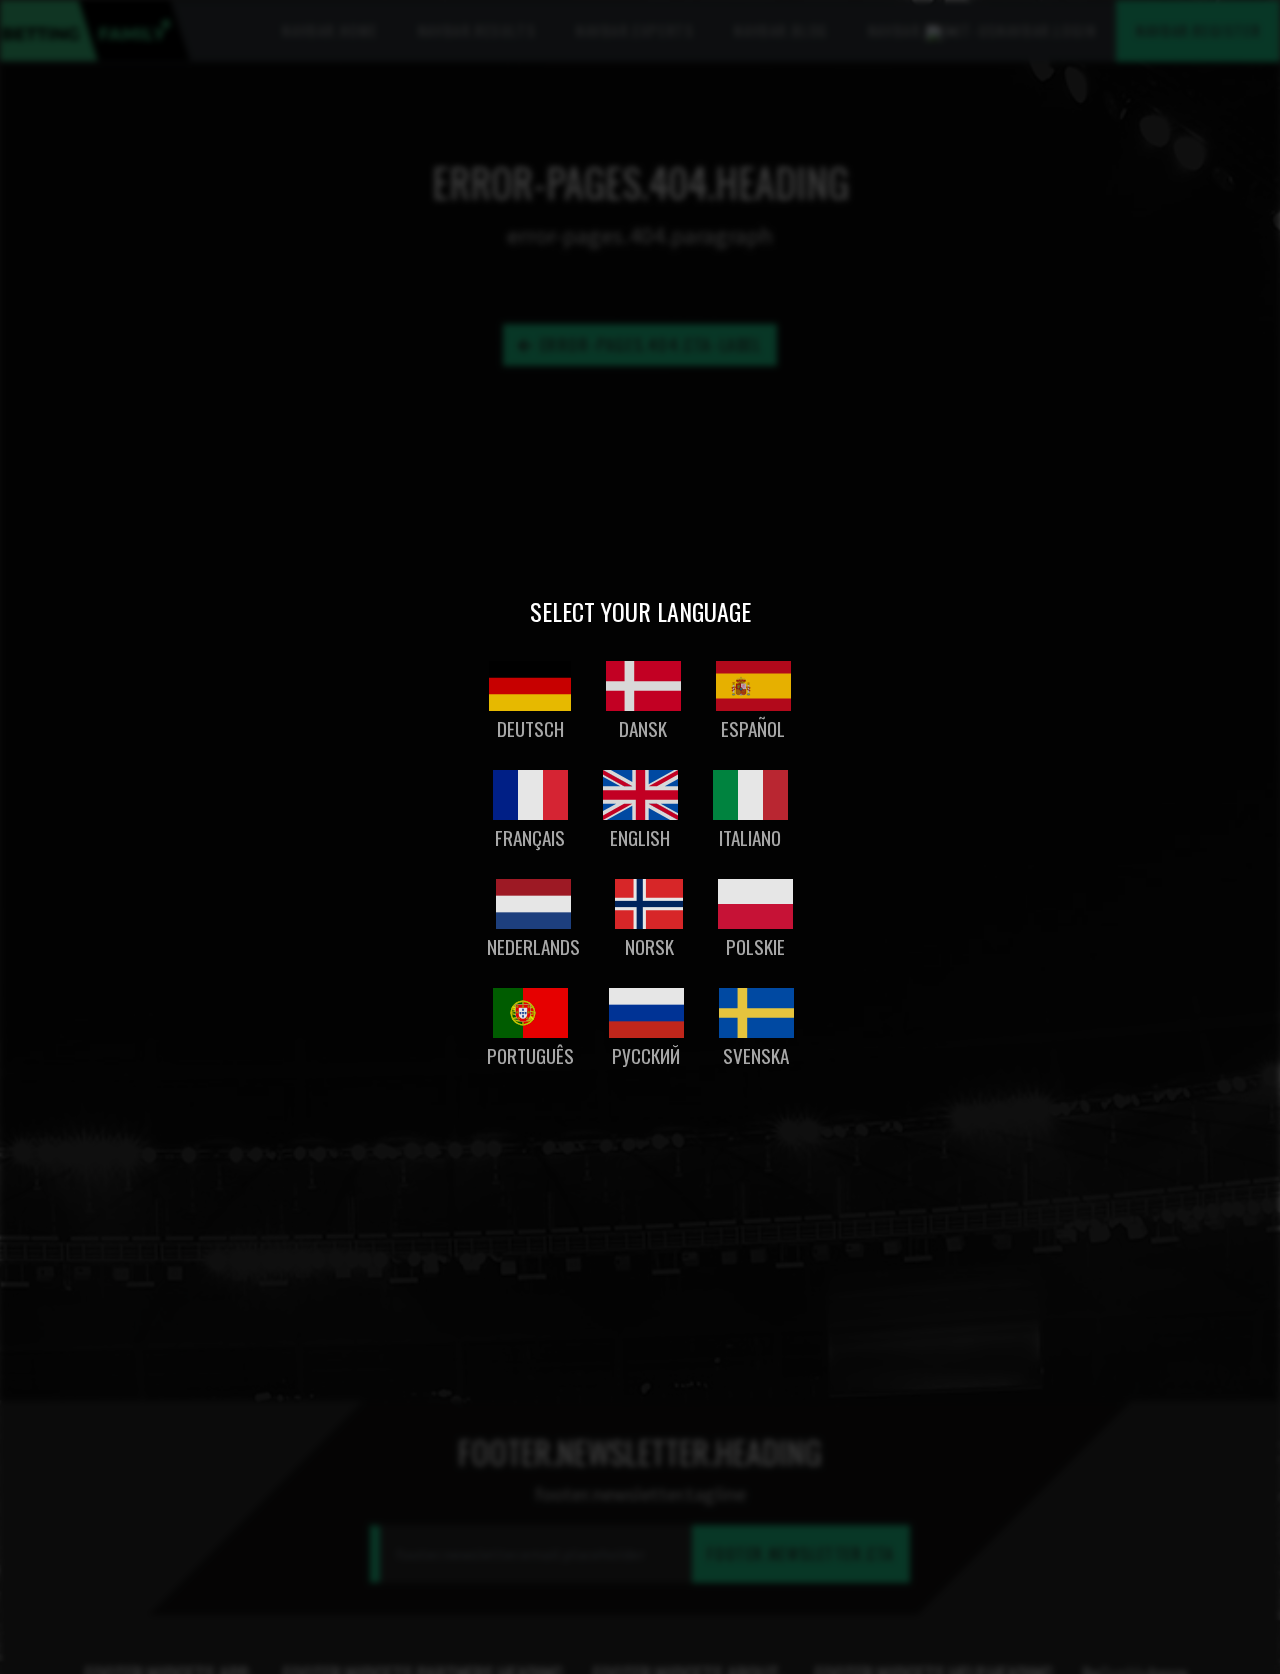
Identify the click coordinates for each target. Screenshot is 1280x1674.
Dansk (643, 728)
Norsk (649, 946)
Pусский (646, 1055)
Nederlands (533, 946)
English (640, 837)
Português (530, 1055)
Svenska (756, 1055)
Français (530, 837)
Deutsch (530, 728)
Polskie (755, 946)
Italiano (750, 837)
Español (753, 728)
